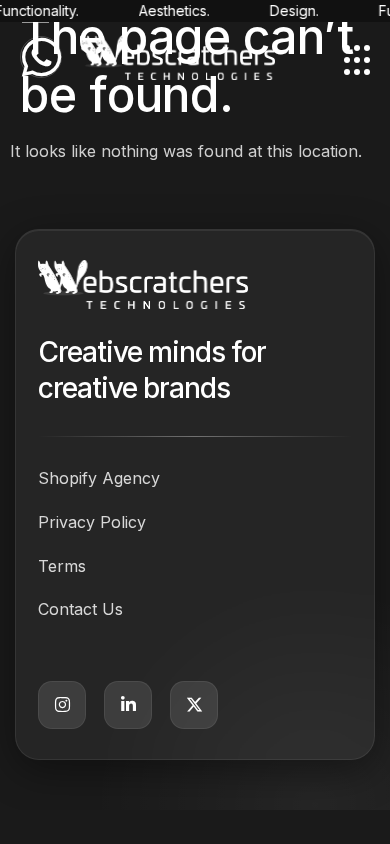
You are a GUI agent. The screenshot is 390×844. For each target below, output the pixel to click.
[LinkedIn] (128, 705)
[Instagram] (62, 705)
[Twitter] (194, 705)
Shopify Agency (99, 478)
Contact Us (80, 609)
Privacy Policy (92, 522)
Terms (62, 566)
